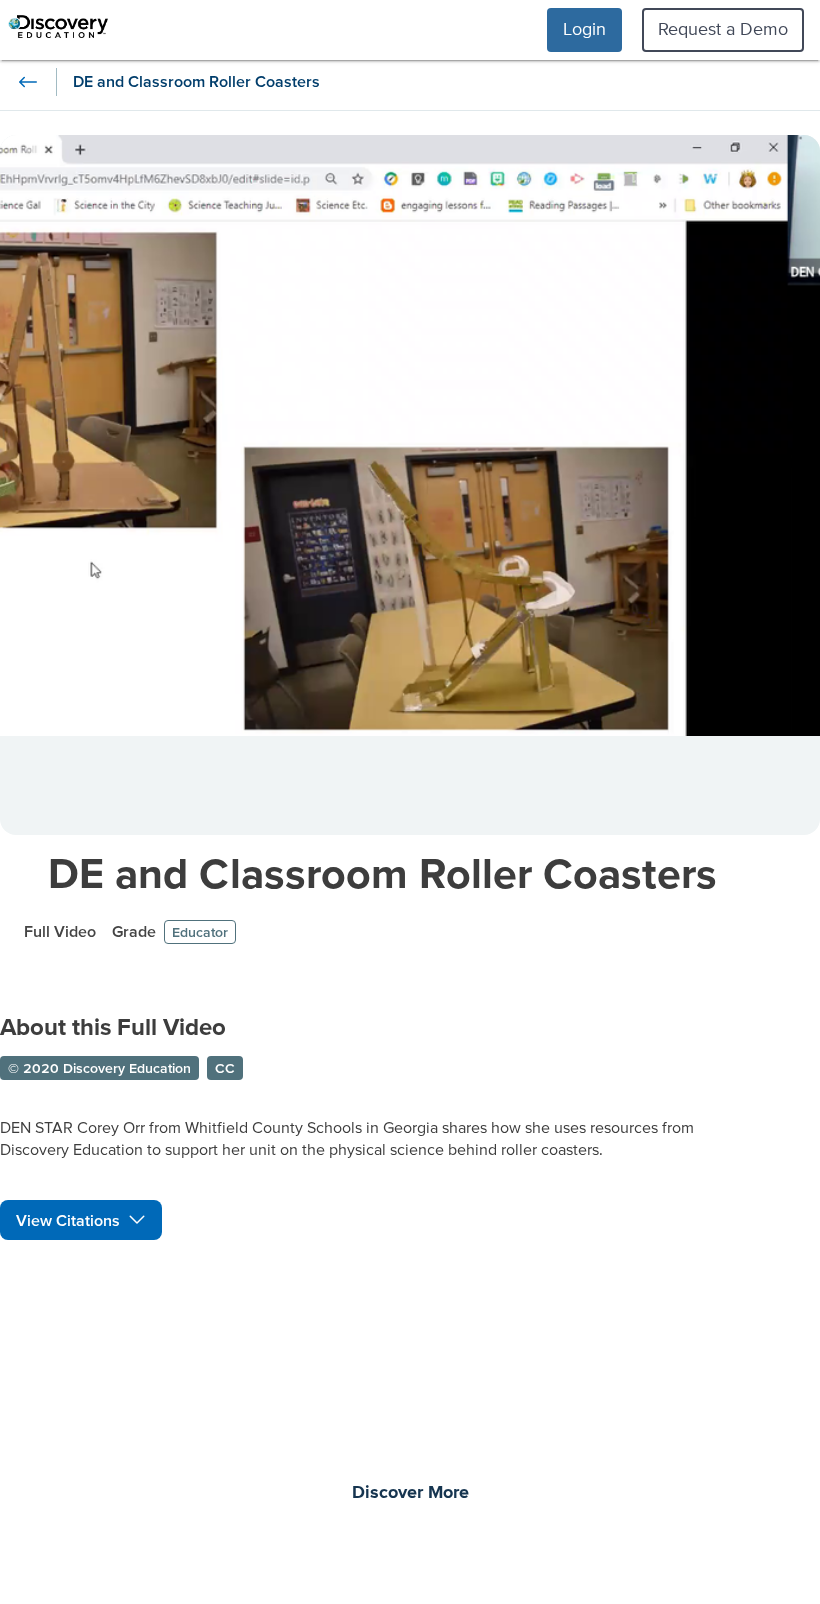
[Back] (28, 82)
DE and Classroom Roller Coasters (382, 872)
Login (584, 28)
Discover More (410, 1493)
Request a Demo (723, 28)
